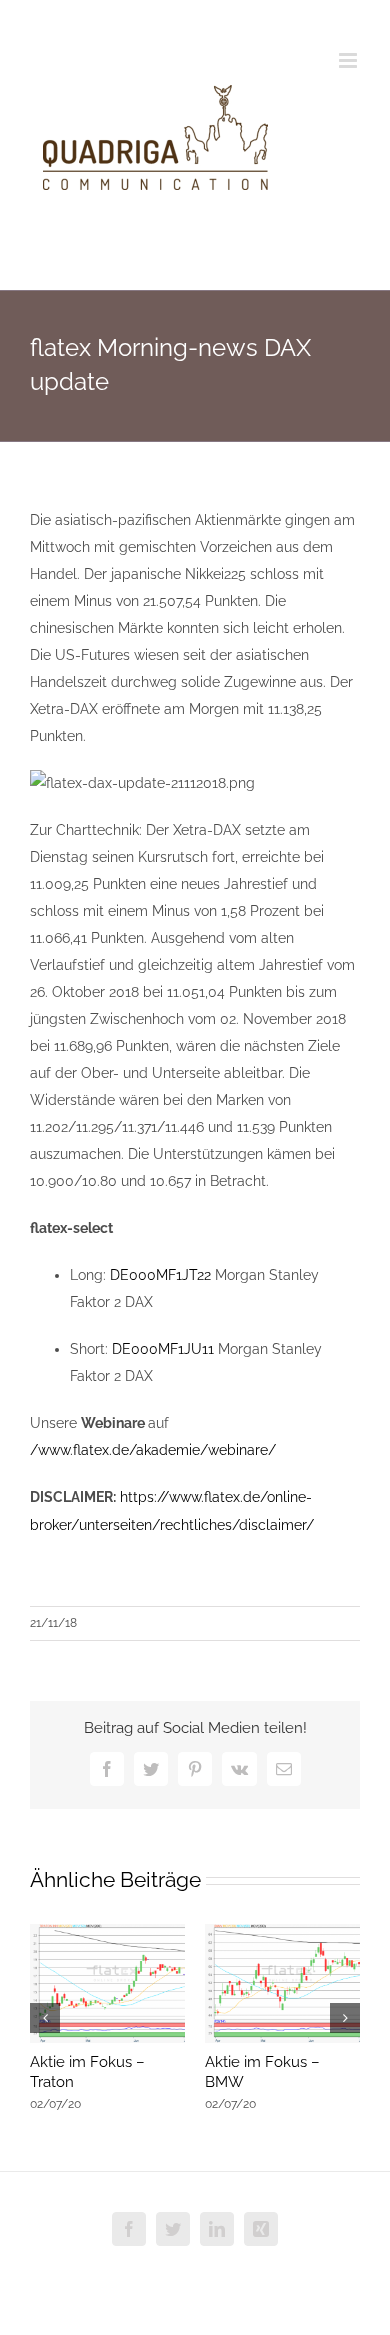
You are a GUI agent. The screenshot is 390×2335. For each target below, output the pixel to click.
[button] (45, 2018)
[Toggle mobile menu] (349, 60)
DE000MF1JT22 (160, 1275)
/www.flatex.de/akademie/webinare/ (153, 1450)
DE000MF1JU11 (163, 1349)
